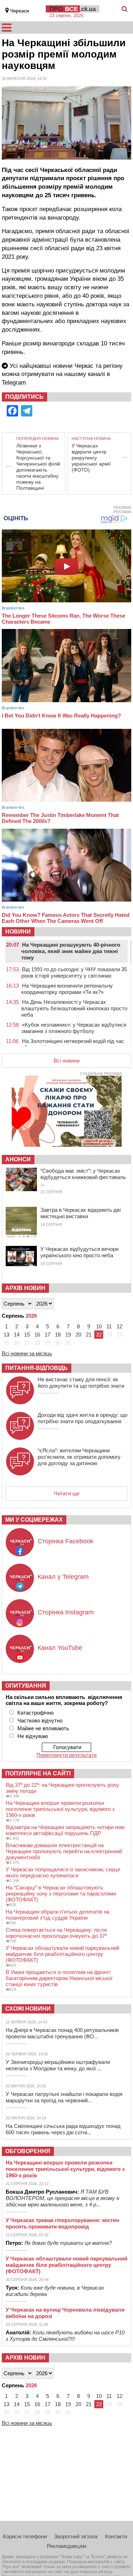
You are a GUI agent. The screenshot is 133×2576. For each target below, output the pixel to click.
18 (58, 1335)
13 (6, 1335)
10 (99, 1326)
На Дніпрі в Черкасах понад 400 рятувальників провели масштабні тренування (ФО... (62, 2033)
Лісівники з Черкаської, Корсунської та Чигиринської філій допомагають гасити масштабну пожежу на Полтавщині (38, 467)
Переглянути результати (66, 1755)
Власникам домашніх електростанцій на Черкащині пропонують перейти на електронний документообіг (64, 1851)
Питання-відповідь (37, 1368)
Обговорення (28, 2151)
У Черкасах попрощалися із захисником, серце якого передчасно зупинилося (63, 1872)
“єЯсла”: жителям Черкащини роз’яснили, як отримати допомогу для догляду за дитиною (79, 1457)
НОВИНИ (18, 932)
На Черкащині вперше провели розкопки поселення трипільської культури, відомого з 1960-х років (60, 1809)
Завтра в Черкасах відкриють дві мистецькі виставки (81, 1213)
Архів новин (25, 1288)
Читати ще (67, 1493)
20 (78, 1335)
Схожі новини (28, 2009)
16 (37, 1335)
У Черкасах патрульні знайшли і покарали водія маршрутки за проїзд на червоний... (64, 2097)
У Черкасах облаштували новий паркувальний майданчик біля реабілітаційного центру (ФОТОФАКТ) (62, 1954)
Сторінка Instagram (66, 1612)
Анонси (18, 1159)
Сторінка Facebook (65, 1541)
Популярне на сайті (38, 1773)
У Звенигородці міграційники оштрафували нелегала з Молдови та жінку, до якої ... (58, 2065)
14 (17, 1335)
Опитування (26, 1686)
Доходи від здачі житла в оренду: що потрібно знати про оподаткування (82, 1418)
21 (89, 1335)
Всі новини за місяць (27, 1353)
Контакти (116, 2536)
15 (27, 1335)
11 (109, 1326)
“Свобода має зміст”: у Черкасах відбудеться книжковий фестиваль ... (83, 1177)
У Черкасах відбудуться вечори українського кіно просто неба (79, 1252)
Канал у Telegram (63, 1577)
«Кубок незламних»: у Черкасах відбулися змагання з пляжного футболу (74, 1028)
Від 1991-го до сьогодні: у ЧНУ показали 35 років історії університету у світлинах (74, 972)
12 (120, 1326)
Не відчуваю (33, 1736)
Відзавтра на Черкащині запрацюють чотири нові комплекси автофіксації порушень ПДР (65, 1830)
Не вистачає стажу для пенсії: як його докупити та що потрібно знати (81, 1383)
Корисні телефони (25, 2536)
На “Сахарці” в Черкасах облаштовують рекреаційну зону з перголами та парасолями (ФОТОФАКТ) (61, 1894)
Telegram (14, 383)
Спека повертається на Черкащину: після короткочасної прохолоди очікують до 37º (56, 1933)
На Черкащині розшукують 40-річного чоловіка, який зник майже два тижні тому (71, 951)
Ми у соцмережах (34, 1520)
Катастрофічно (35, 1713)
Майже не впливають (43, 1728)
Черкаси (20, 11)
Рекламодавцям (66, 2546)
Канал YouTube (60, 1648)
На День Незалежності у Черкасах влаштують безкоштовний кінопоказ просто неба (74, 1008)
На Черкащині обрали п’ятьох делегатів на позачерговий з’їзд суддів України (57, 1915)
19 (68, 1335)
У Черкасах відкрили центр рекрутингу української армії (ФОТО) (91, 458)
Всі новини (66, 1061)
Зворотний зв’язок (76, 2536)
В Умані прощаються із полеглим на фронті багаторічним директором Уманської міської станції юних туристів (59, 1978)
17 (48, 1335)
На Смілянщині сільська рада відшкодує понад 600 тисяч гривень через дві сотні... (63, 2129)
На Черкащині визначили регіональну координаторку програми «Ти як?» (67, 989)
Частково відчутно (40, 1720)
